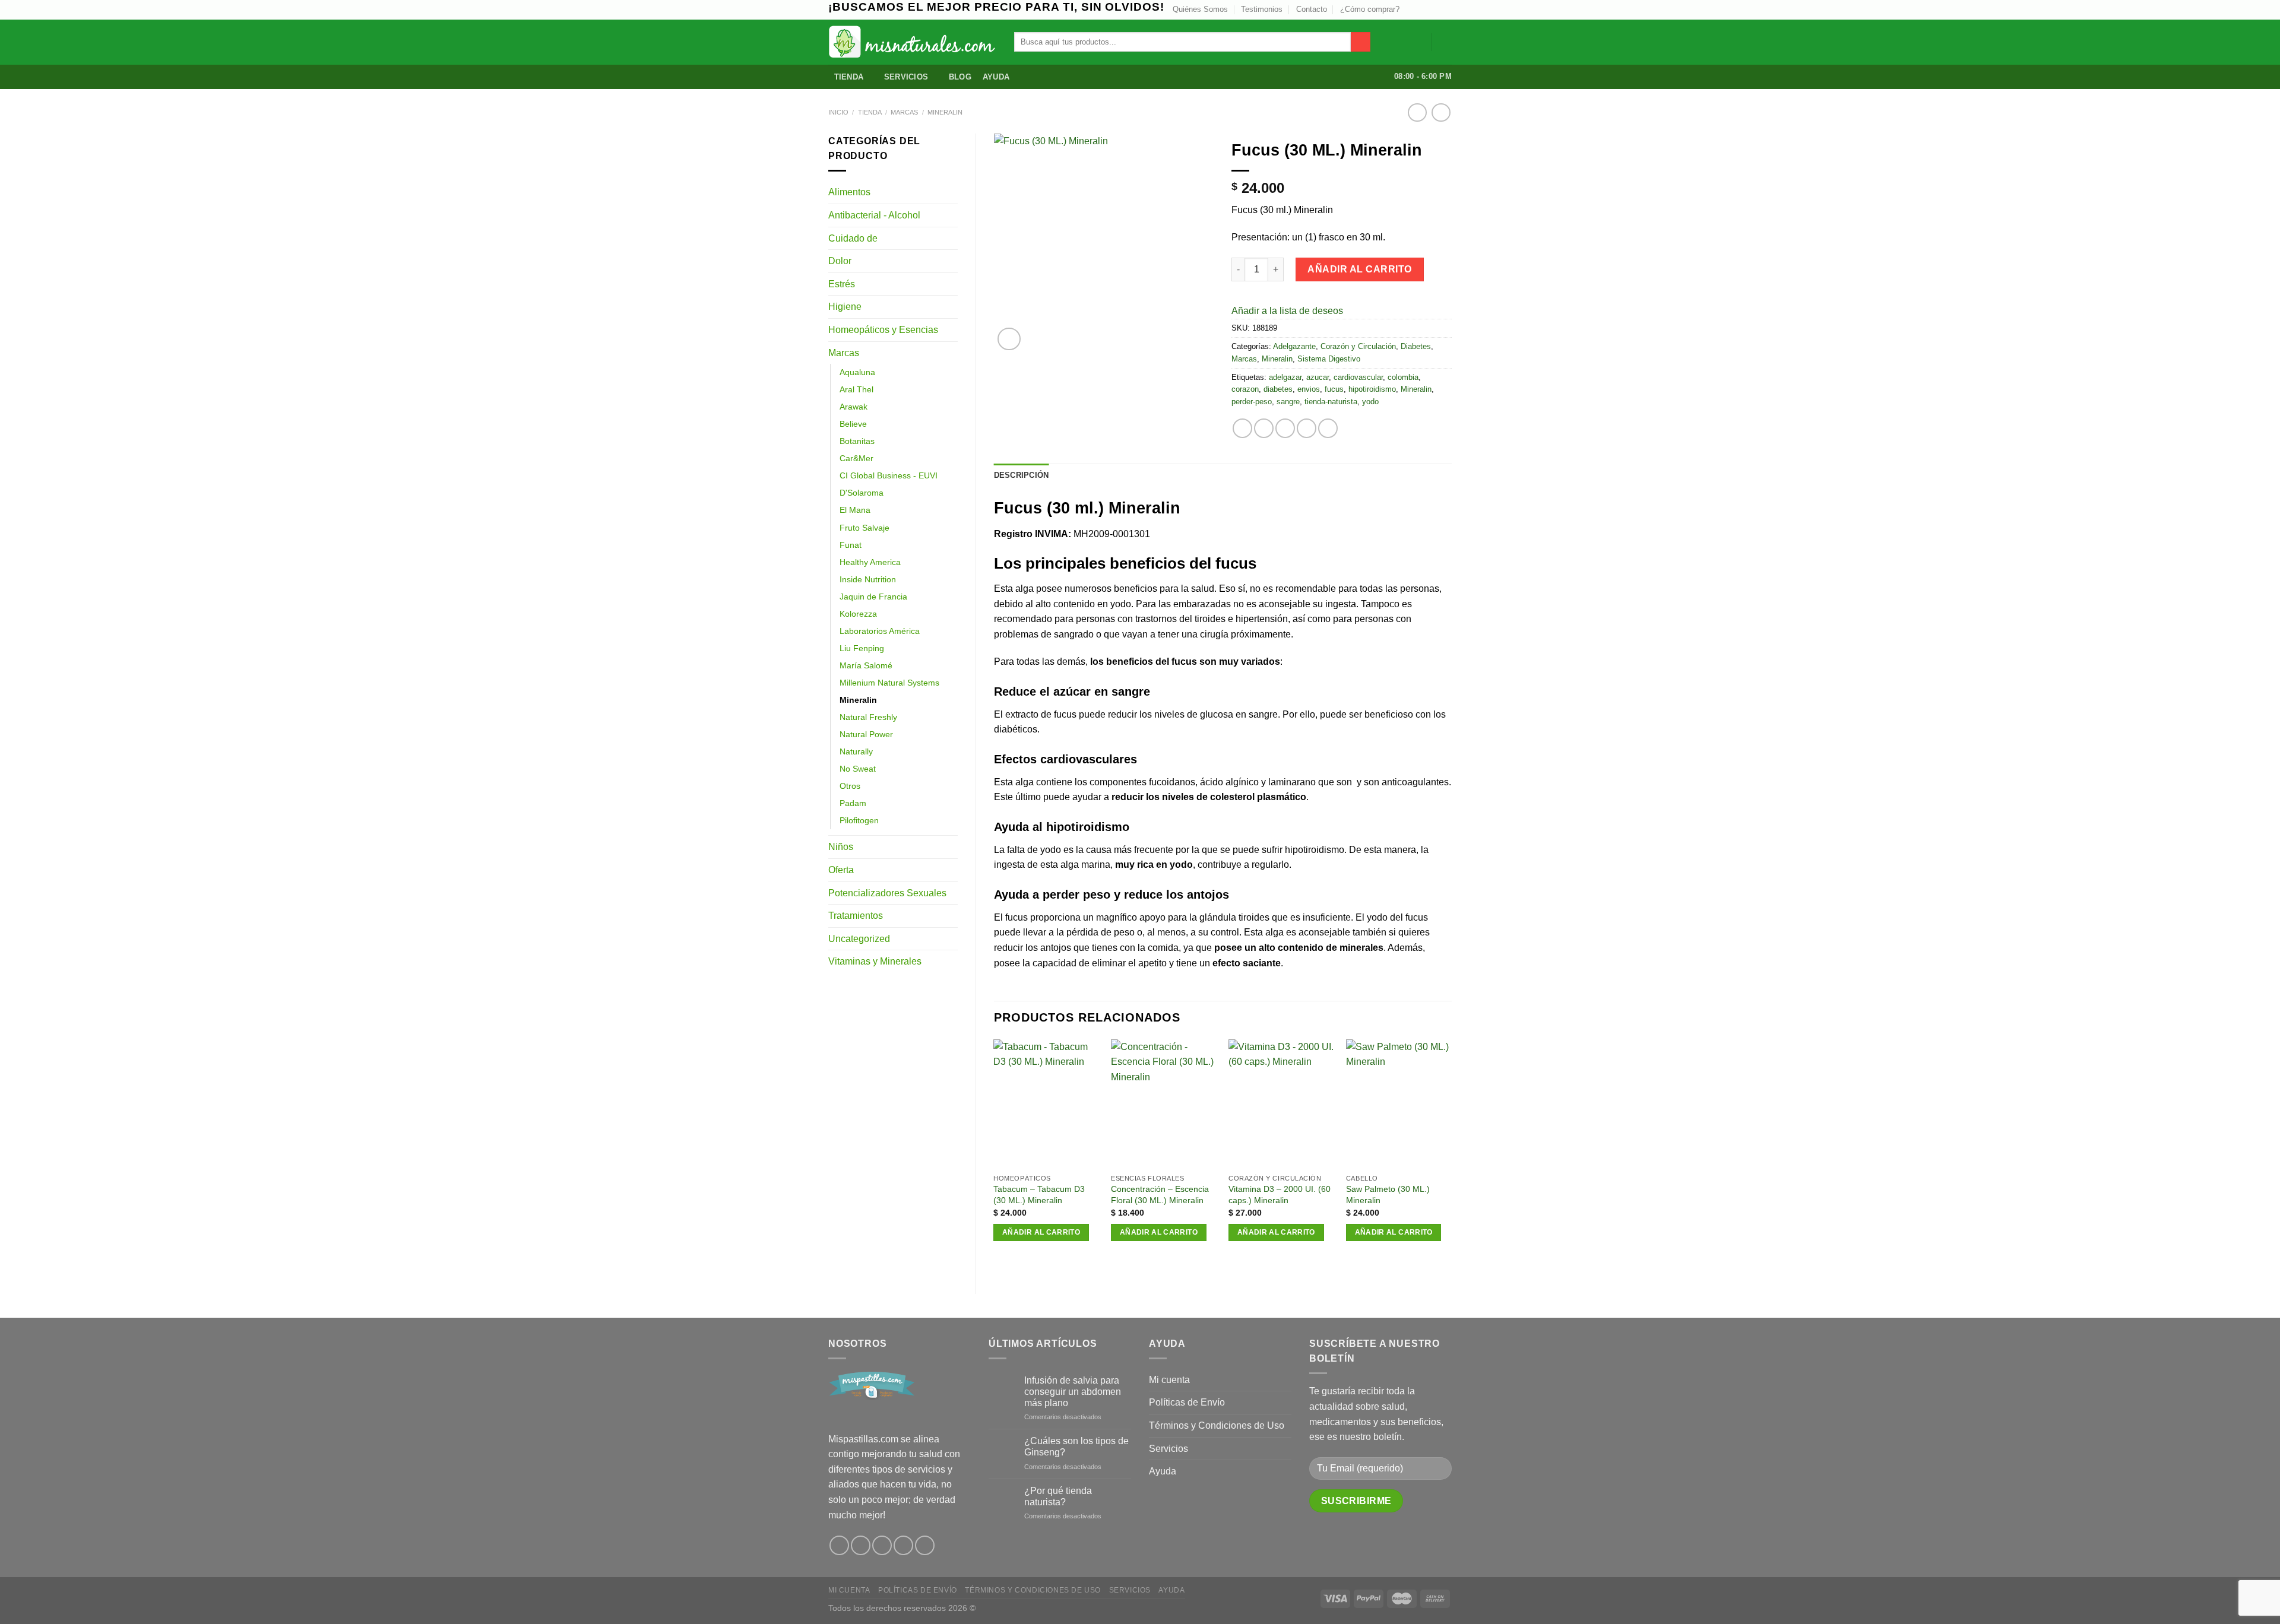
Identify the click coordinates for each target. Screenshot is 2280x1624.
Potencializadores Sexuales (887, 893)
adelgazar (1285, 377)
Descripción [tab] (1022, 475)
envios (1309, 389)
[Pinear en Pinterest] (1307, 428)
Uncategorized (859, 939)
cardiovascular (1358, 377)
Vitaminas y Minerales (875, 961)
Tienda (849, 77)
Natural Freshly (868, 717)
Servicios (906, 77)
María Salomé (866, 665)
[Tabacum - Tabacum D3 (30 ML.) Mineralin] (1046, 1104)
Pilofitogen (859, 820)
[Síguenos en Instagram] (1412, 9)
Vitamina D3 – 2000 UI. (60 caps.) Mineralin (1280, 1195)
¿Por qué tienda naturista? (1058, 1496)
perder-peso (1252, 402)
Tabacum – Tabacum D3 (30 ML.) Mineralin (1039, 1195)
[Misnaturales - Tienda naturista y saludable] (912, 42)
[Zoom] (1009, 339)
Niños (841, 847)
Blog (960, 77)
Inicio (838, 112)
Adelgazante (1294, 346)
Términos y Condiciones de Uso (1217, 1425)
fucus (1334, 389)
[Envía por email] (1285, 428)
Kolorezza (858, 614)
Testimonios (1262, 9)
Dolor (840, 261)
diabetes (1278, 389)
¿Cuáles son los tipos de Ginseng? (1076, 1447)
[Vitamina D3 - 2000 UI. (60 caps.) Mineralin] (1281, 1104)
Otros (850, 786)
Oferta (841, 870)
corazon (1245, 389)
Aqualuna (857, 372)
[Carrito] (1446, 42)
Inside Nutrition (868, 579)
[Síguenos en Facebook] (839, 1545)
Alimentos (849, 192)
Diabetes (1416, 346)
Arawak (854, 407)
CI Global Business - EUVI (889, 475)
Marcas (904, 112)
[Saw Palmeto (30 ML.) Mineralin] (1399, 1104)
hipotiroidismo (1372, 389)
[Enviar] (1361, 42)
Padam (853, 803)
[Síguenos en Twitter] (1423, 9)
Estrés (842, 284)
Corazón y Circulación (1358, 346)
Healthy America (870, 562)
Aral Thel (856, 389)
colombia (1403, 377)
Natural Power (866, 734)
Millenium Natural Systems (889, 683)
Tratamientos (856, 916)
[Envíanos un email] (1434, 9)
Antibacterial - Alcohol (874, 215)
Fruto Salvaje (864, 528)
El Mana (855, 510)
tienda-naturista (1331, 402)
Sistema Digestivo (1329, 359)
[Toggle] (953, 192)
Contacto (1312, 9)
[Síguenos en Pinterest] (903, 1545)
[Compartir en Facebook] (1242, 428)
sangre (1288, 402)
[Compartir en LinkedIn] (1328, 428)
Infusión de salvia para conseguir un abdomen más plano (1073, 1392)
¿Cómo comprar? (1370, 9)
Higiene (845, 307)
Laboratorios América (880, 631)
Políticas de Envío (1187, 1402)
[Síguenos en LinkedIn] (1446, 9)
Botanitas (857, 441)
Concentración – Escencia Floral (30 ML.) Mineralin (1160, 1195)
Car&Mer (856, 458)
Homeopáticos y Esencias (883, 330)
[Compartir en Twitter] (1264, 428)
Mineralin (945, 112)
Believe (853, 424)
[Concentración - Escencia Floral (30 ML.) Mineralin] (1164, 1104)
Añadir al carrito (1359, 269)
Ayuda (996, 77)
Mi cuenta (1169, 1380)
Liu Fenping (862, 648)
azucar (1318, 377)
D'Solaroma (862, 493)
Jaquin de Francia (873, 597)
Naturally (856, 751)
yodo (1370, 402)
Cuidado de (853, 238)
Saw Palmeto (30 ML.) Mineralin (1388, 1195)
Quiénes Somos (1200, 9)
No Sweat (858, 769)
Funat (851, 545)
